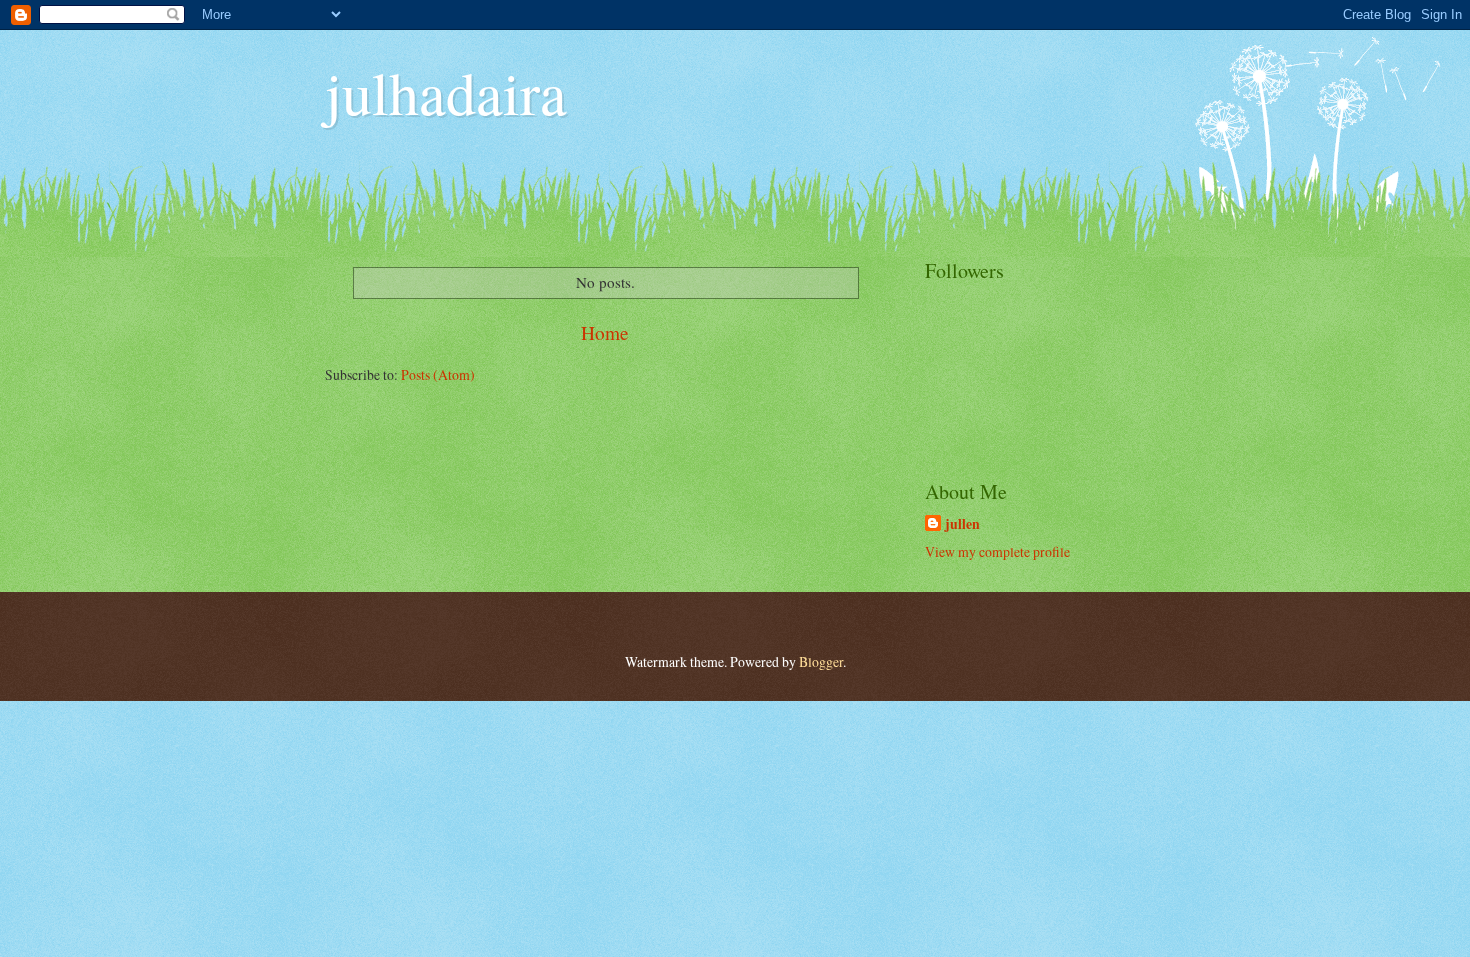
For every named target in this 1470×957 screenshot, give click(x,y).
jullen (962, 524)
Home (605, 332)
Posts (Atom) (438, 374)
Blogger (821, 661)
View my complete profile (997, 551)
